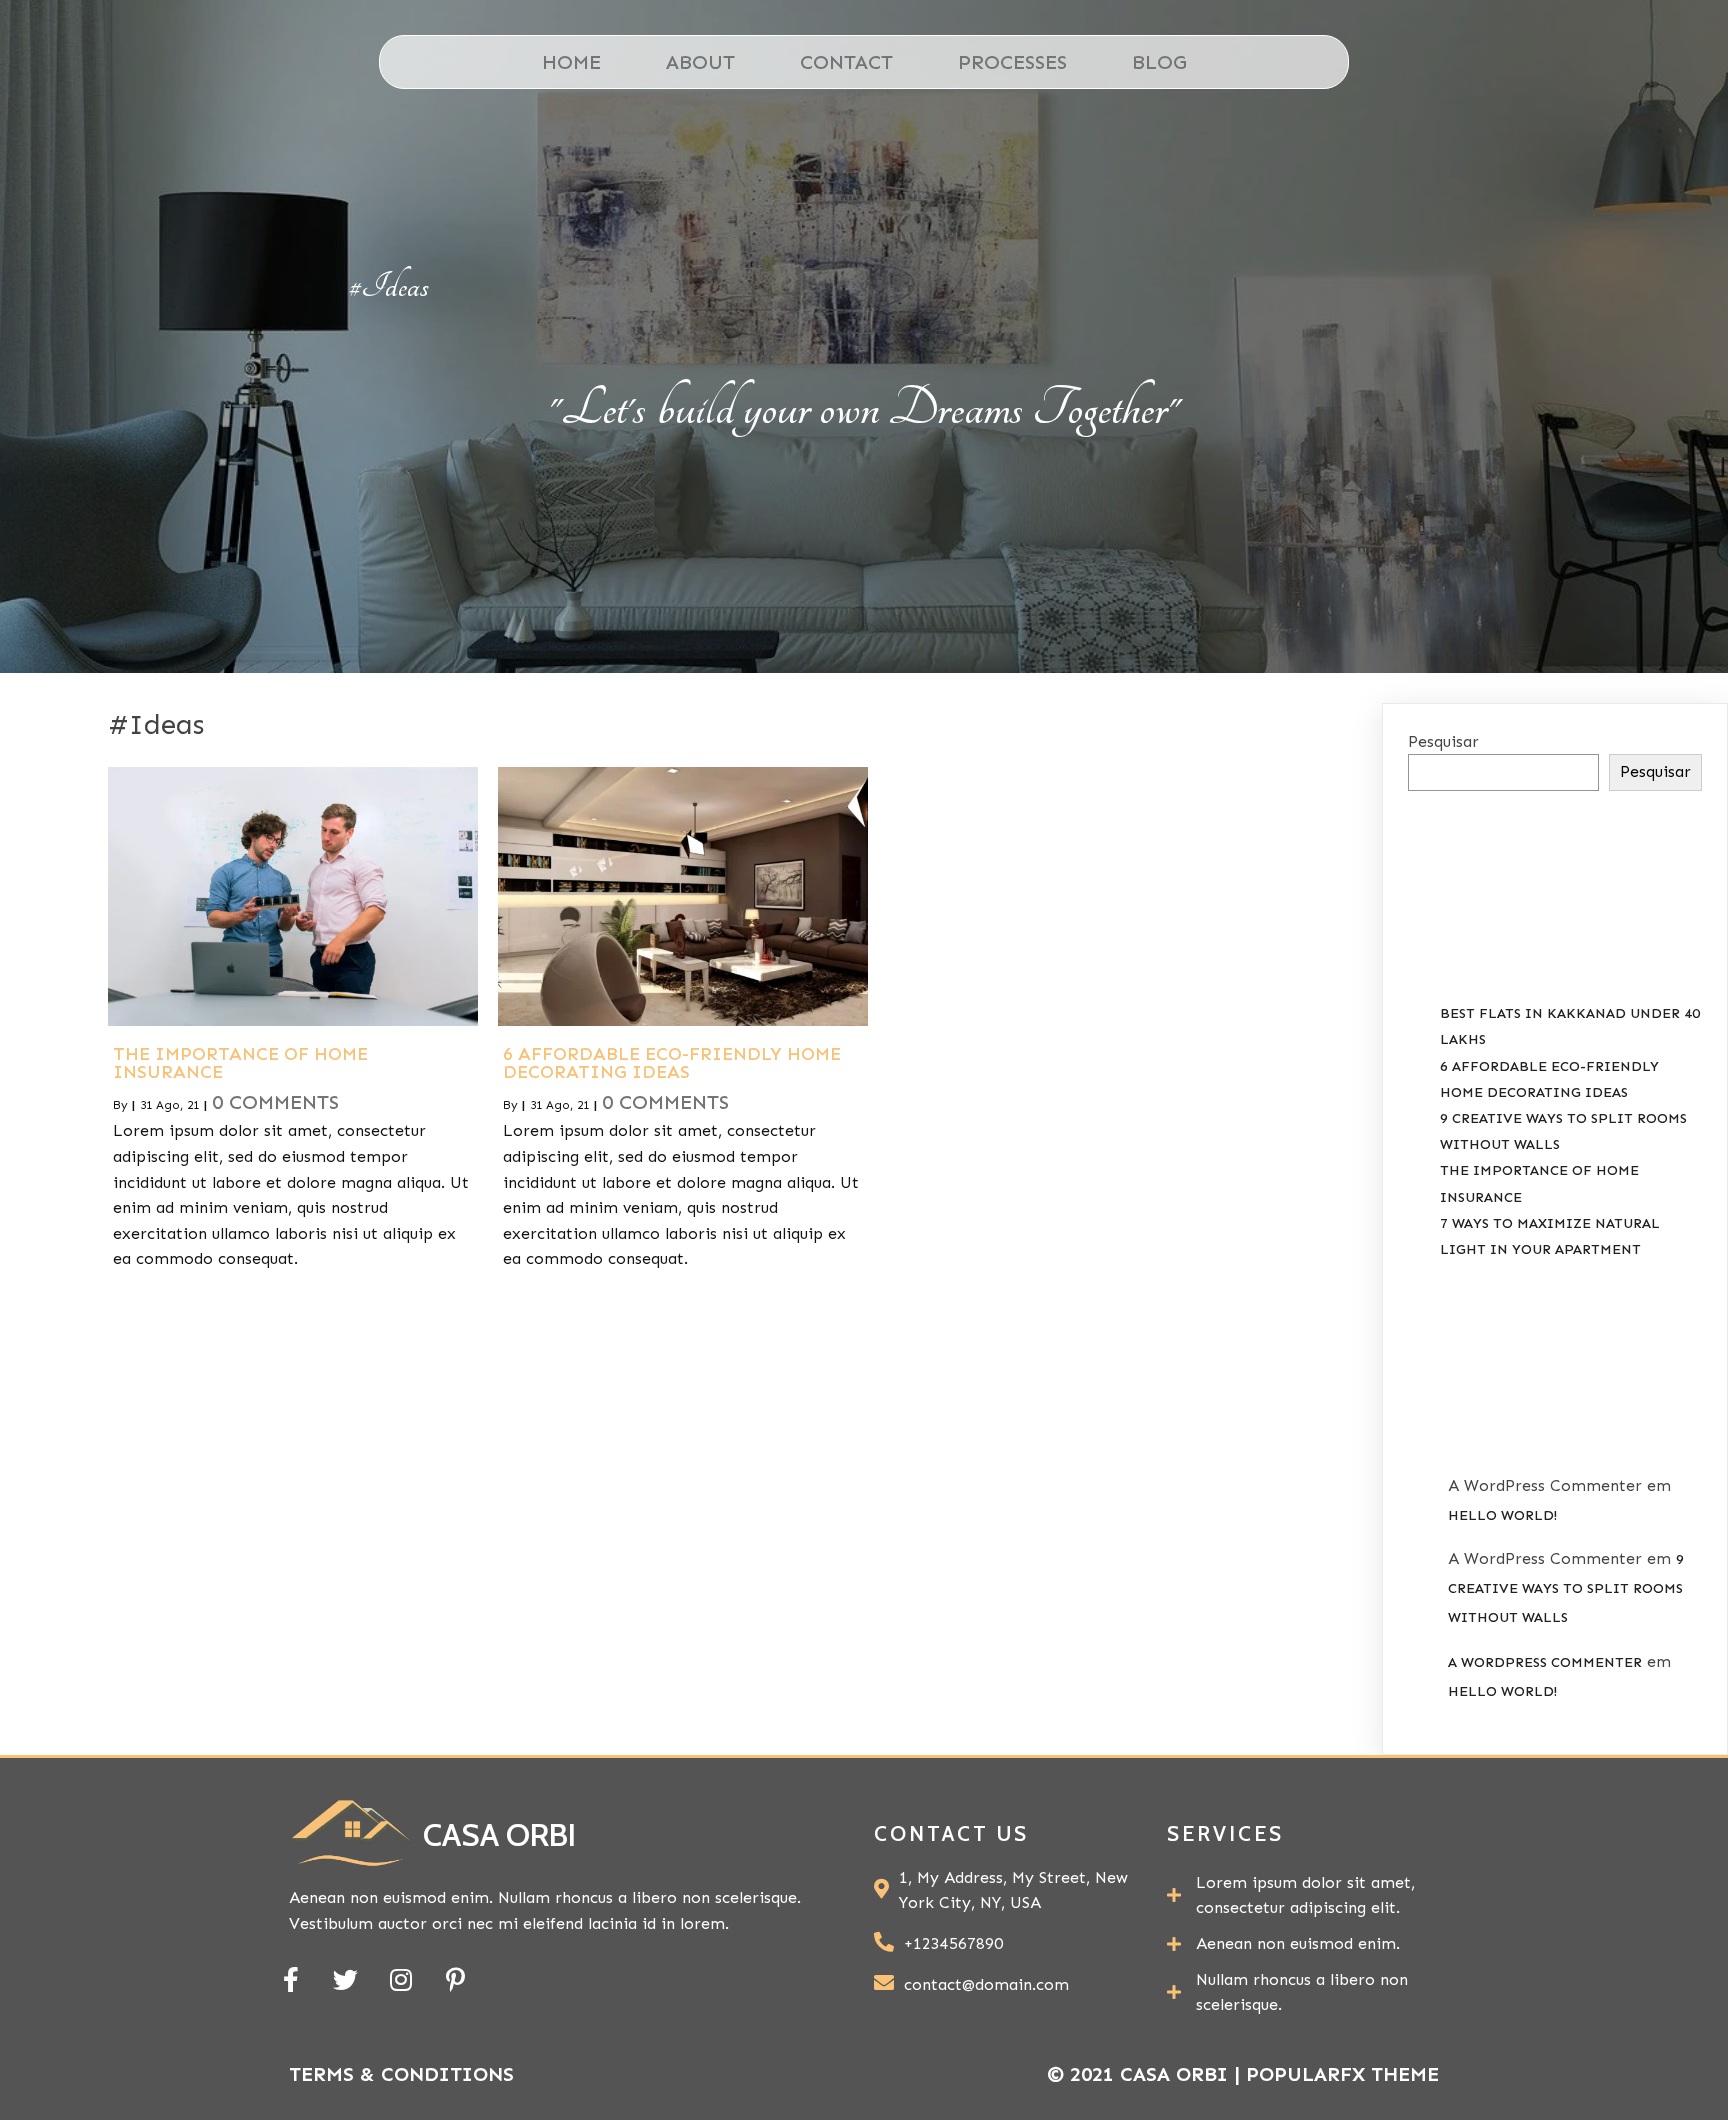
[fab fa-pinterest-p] (455, 1979)
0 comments (275, 1102)
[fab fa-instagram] (400, 1979)
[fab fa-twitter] (345, 1979)
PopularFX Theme (1342, 2074)
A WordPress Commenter (1545, 1662)
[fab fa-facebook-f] (290, 1979)
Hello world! (1502, 1515)
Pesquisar (1443, 741)
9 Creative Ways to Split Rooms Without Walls (1566, 1588)
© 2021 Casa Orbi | (1146, 2074)
